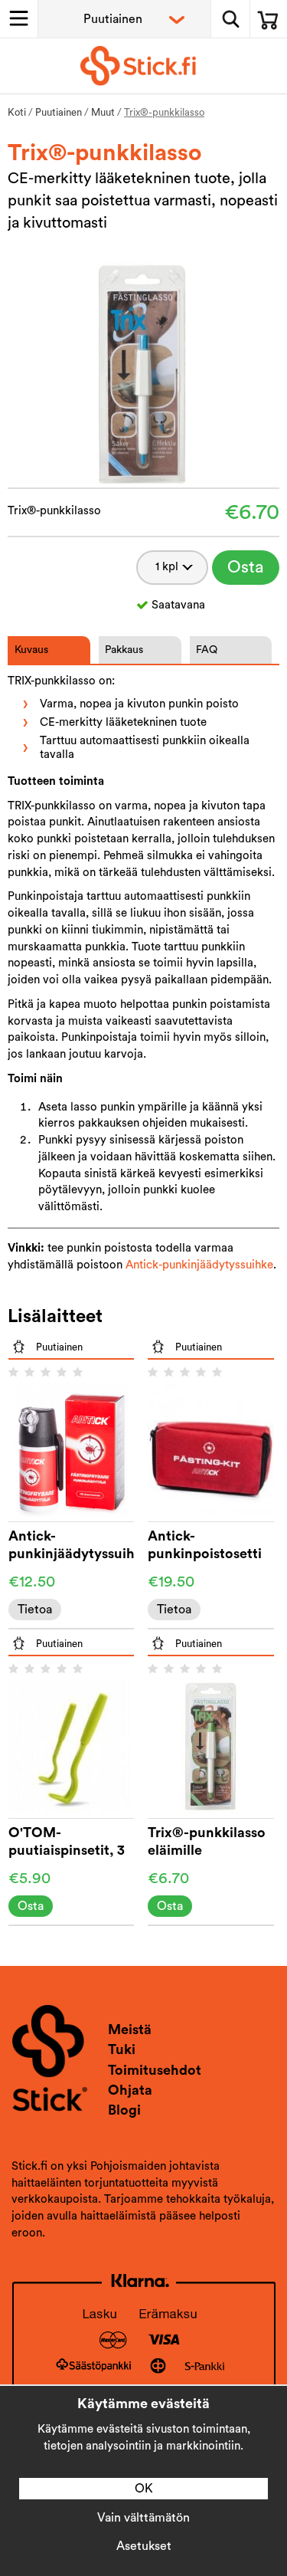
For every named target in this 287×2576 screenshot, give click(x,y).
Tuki (122, 2049)
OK (144, 2489)
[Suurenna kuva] (143, 372)
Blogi (124, 2110)
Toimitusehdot (155, 2070)
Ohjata (130, 2090)
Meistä (130, 2030)
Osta (246, 567)
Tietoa (35, 1610)
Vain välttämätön (143, 2518)
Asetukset (144, 2546)
